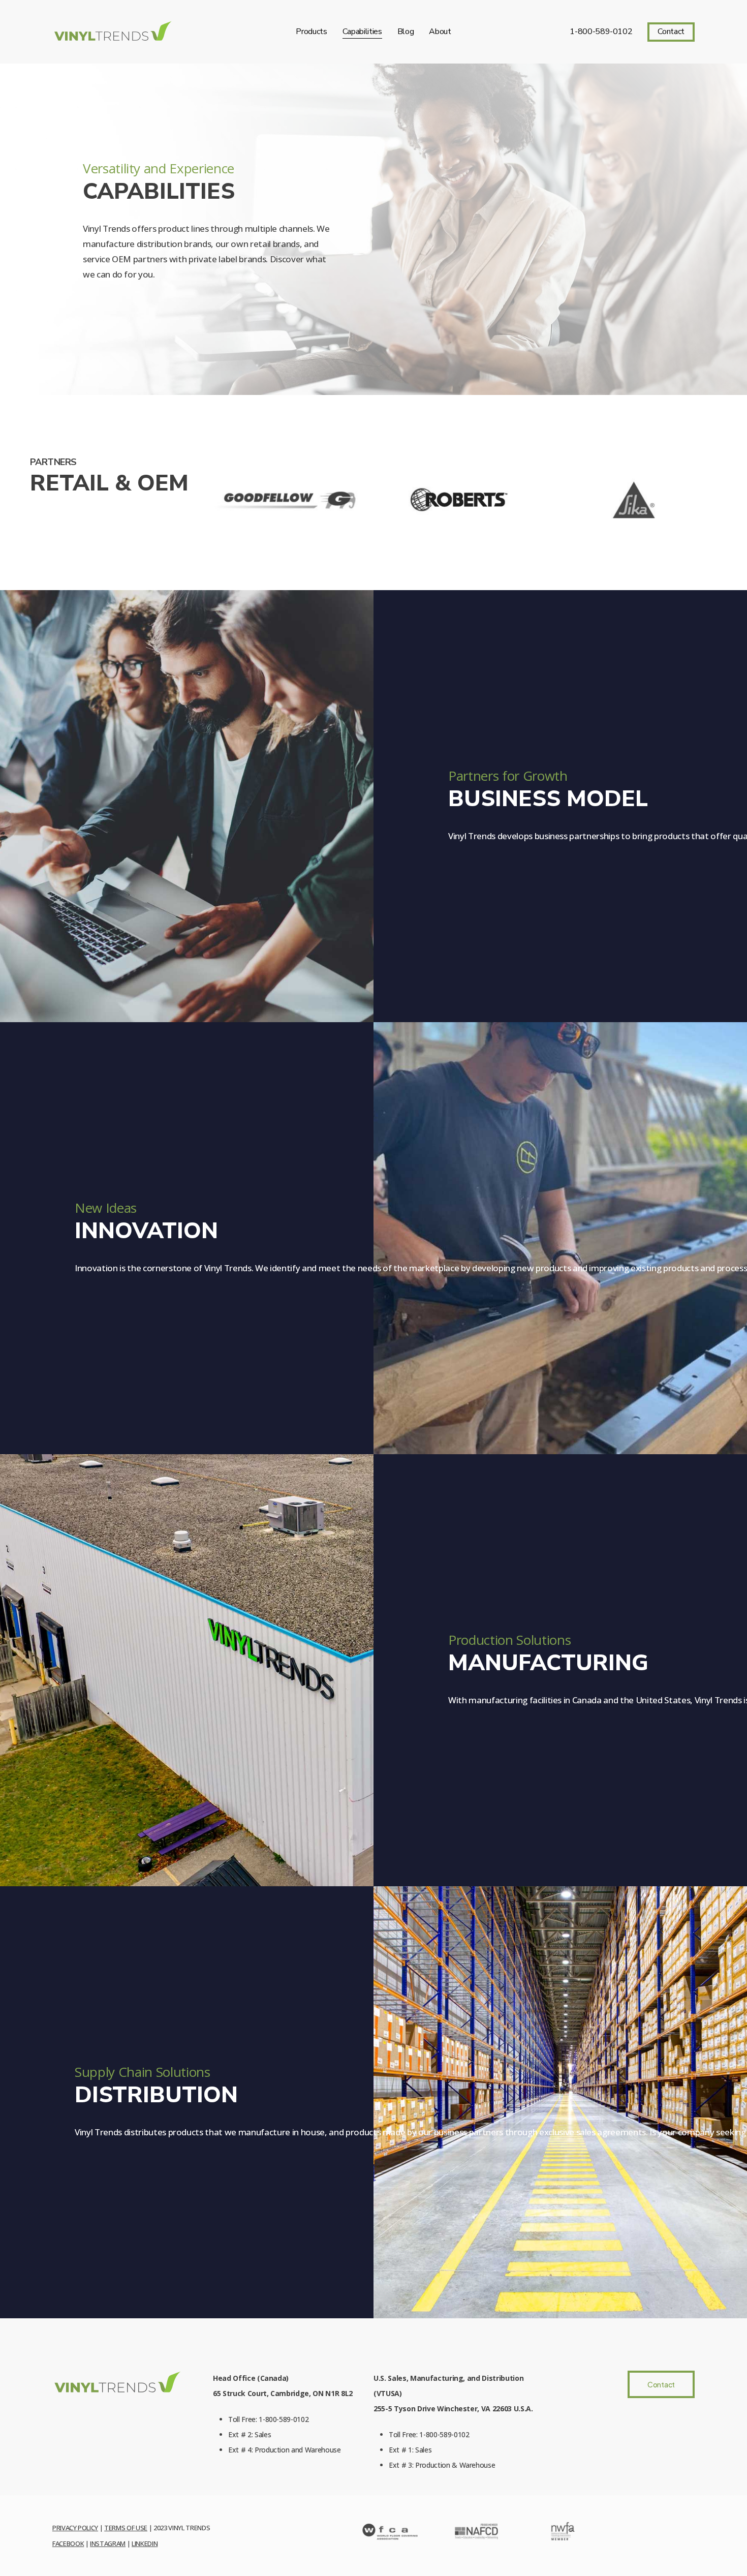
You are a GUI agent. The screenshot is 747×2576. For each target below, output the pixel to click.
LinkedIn (145, 2543)
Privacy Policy (75, 2528)
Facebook (68, 2543)
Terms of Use (126, 2528)
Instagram (108, 2543)
